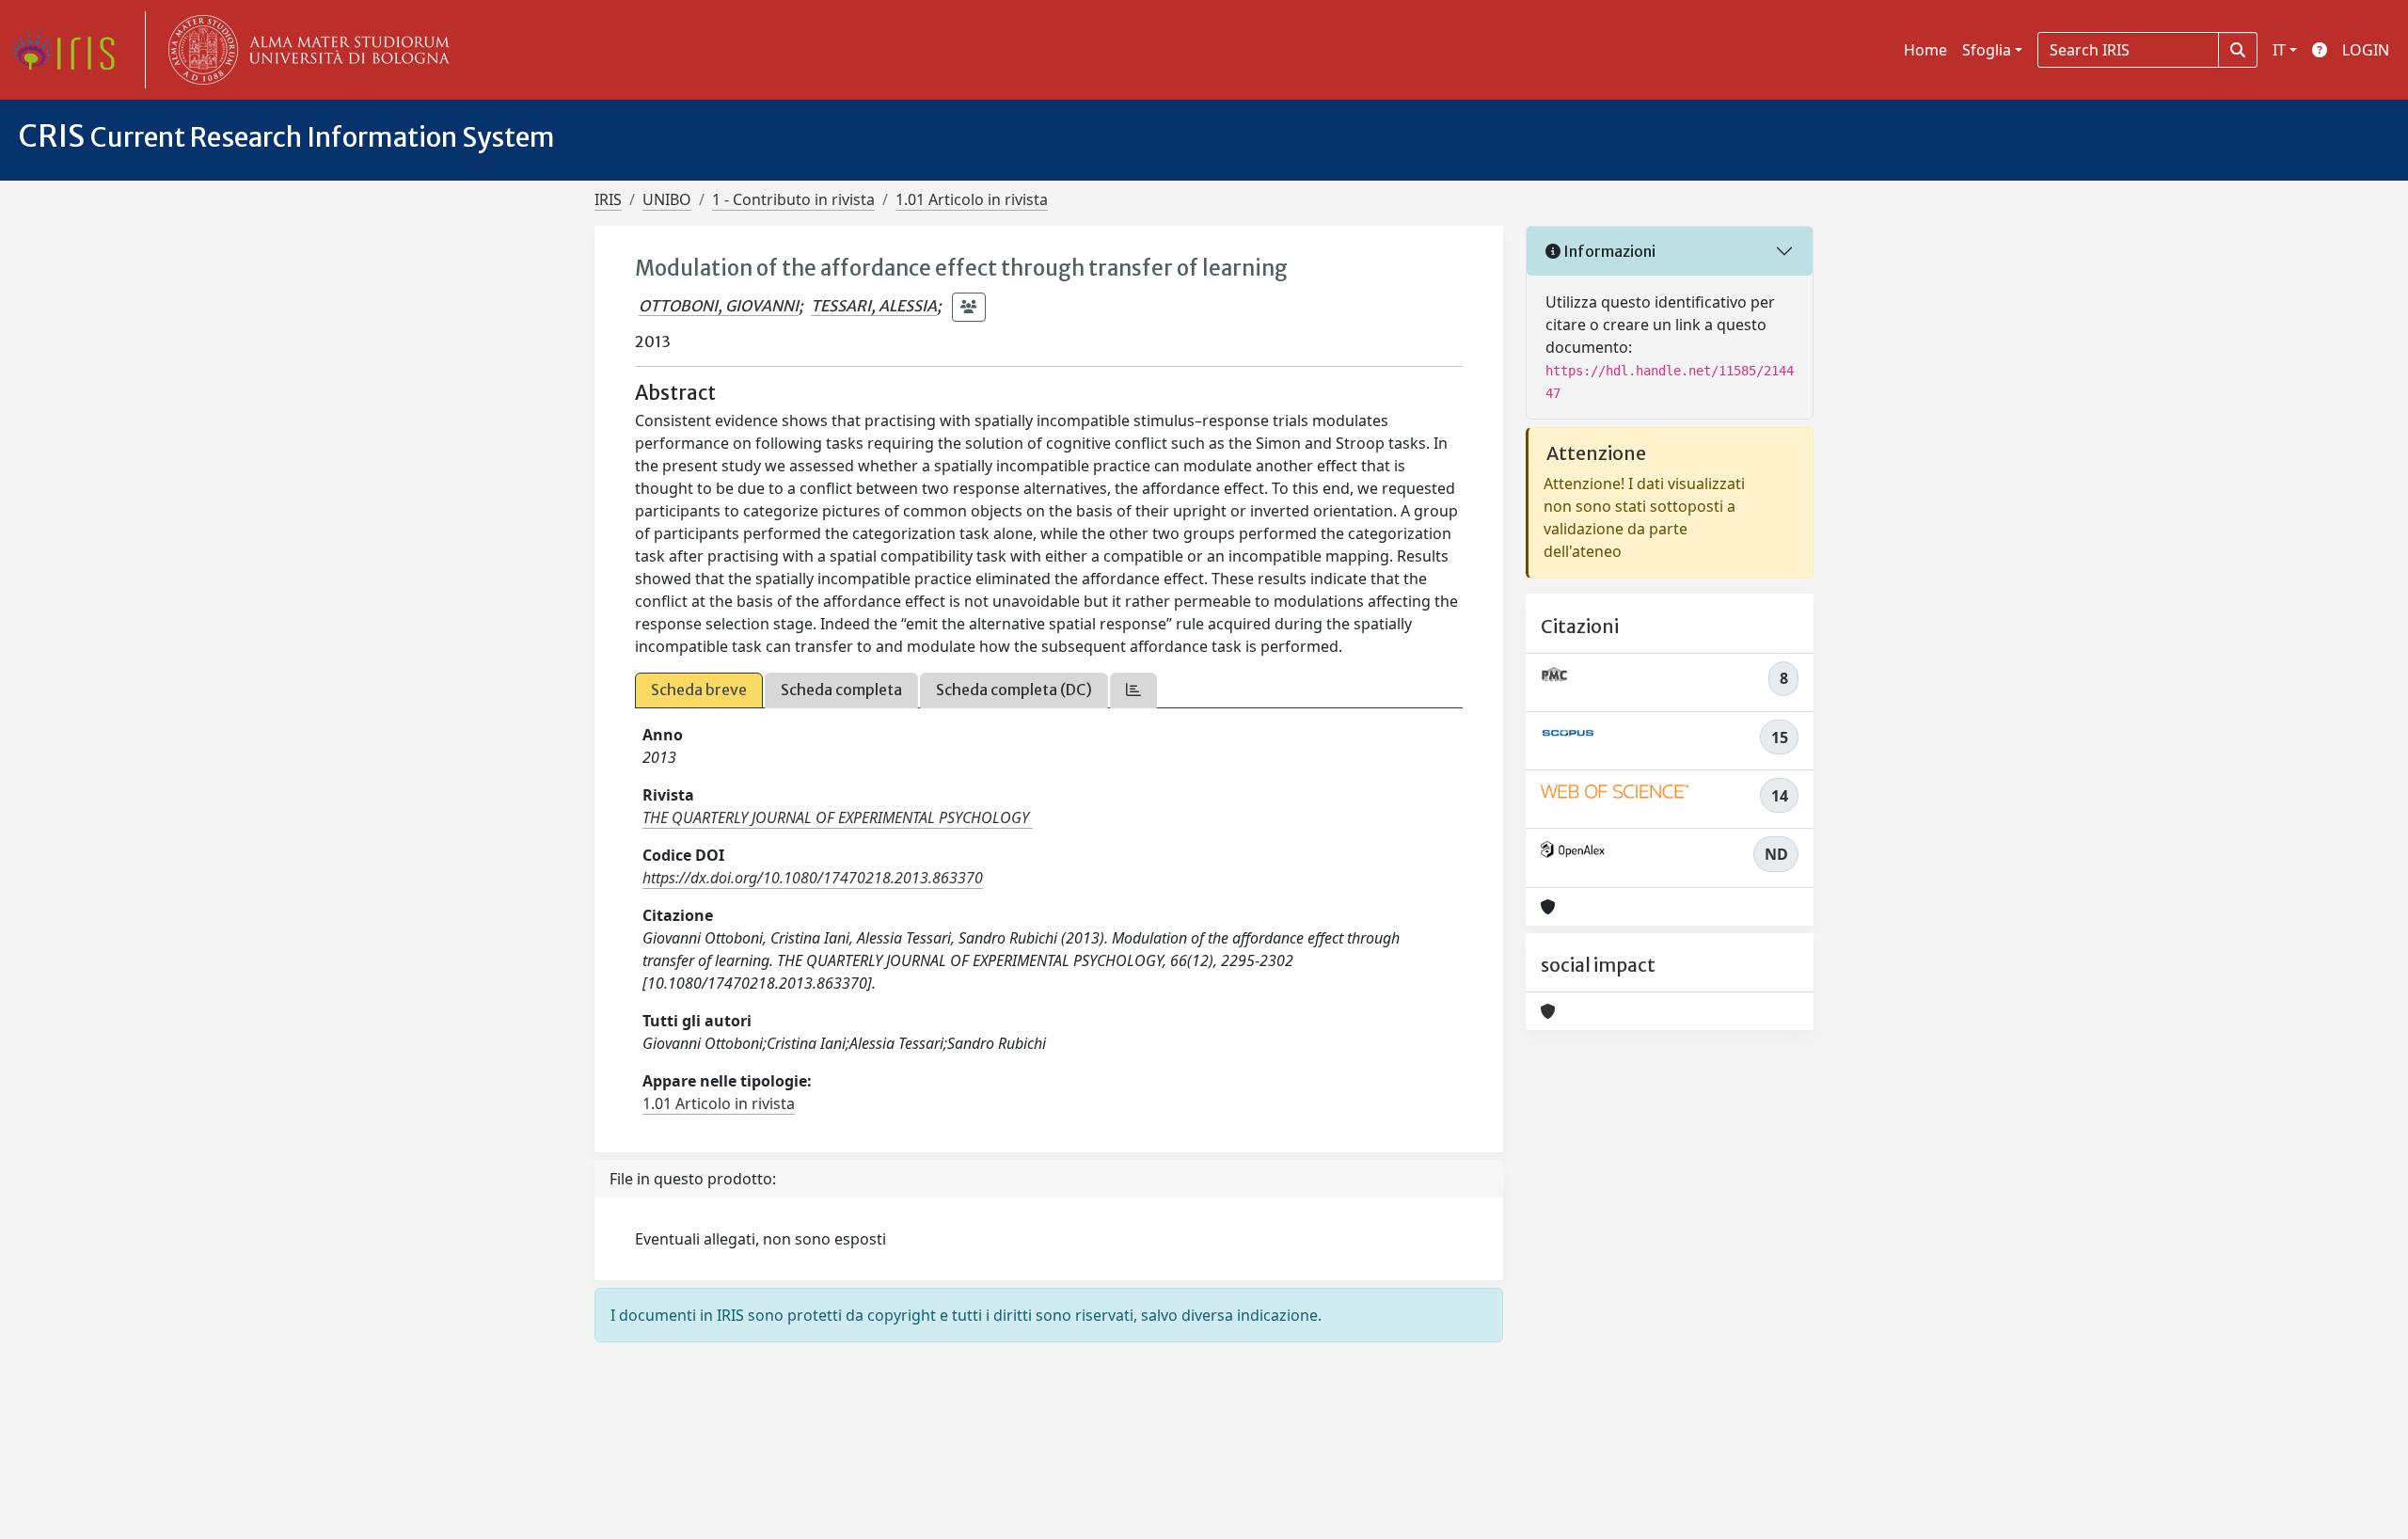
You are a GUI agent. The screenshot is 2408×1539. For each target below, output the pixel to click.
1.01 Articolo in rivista (972, 199)
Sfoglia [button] (1987, 50)
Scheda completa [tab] (841, 690)
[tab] (1133, 690)
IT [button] (2279, 50)
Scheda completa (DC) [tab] (1014, 690)
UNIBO (667, 199)
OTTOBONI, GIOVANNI (719, 306)
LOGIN (2366, 50)
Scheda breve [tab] (699, 690)
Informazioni (1608, 251)
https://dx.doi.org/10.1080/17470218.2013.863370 (813, 878)
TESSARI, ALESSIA (874, 306)
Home (1925, 50)
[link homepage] (71, 50)
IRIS (608, 199)
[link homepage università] (305, 50)
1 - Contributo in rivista (793, 199)
